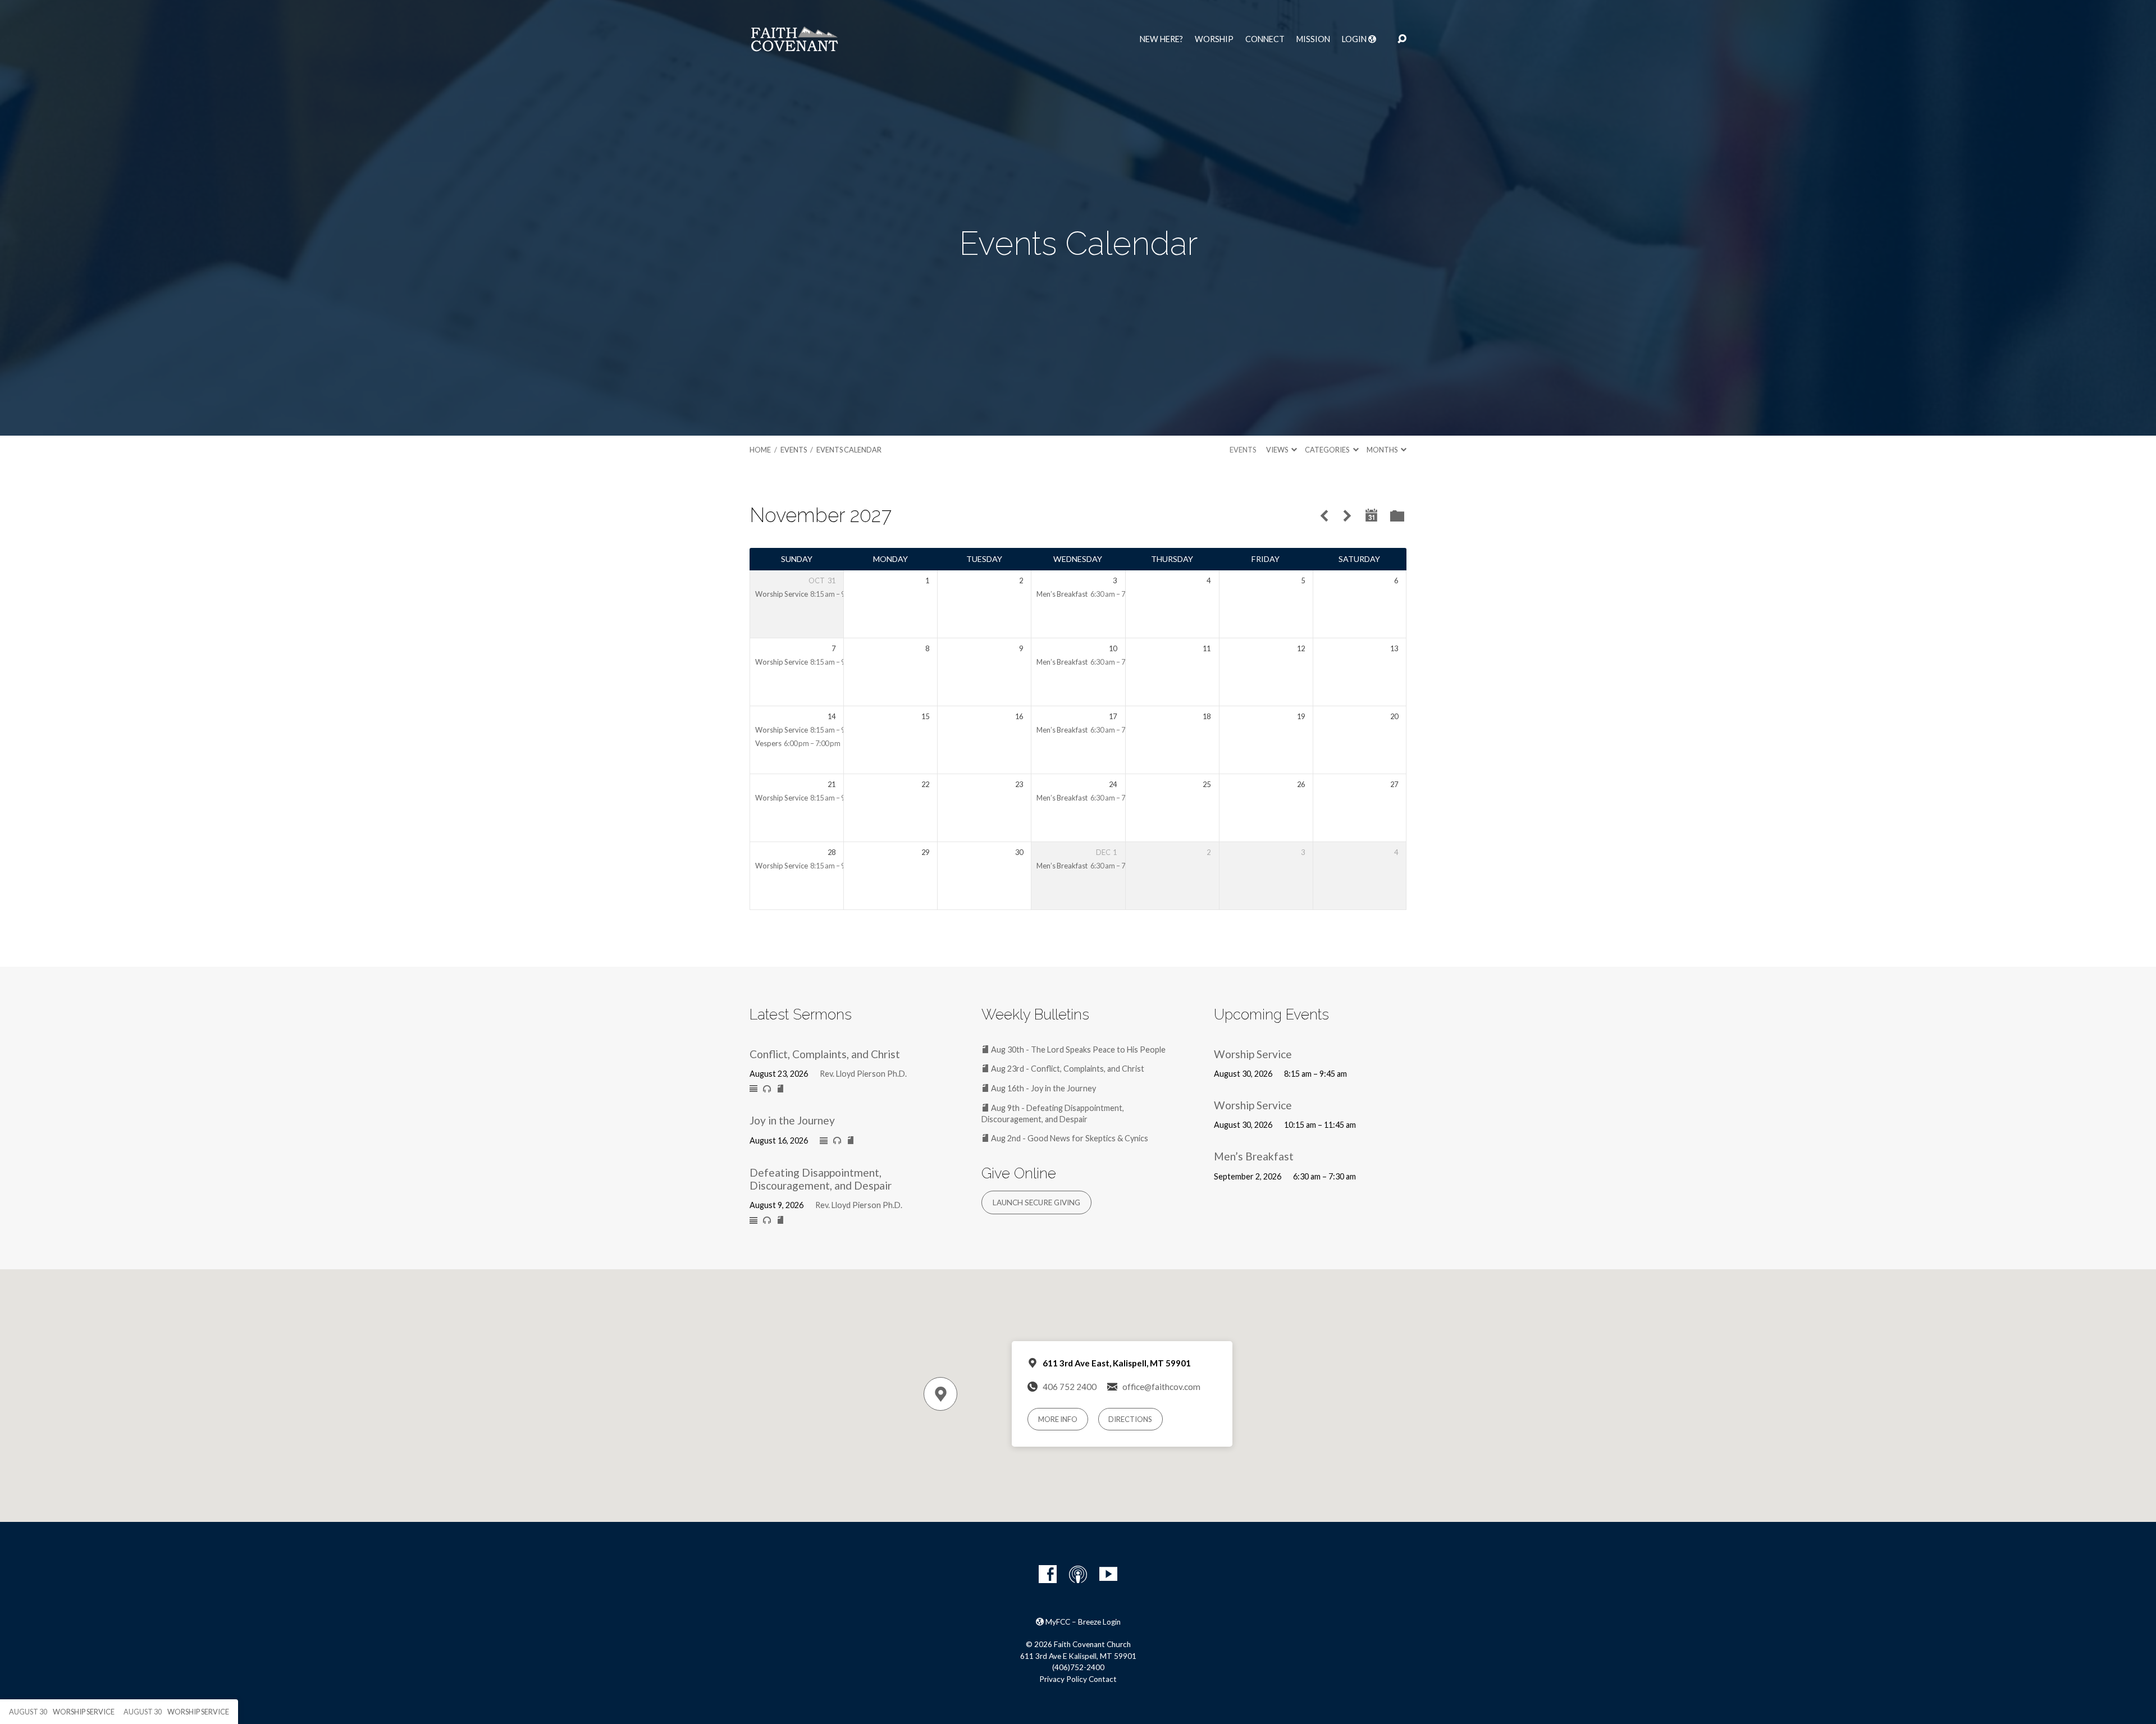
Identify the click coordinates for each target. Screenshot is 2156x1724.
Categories (1328, 450)
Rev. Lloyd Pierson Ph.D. (863, 1074)
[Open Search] (1402, 39)
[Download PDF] (780, 1089)
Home (760, 450)
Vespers (768, 743)
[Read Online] (753, 1089)
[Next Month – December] (1347, 516)
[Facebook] (1048, 1574)
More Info (1058, 1419)
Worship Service (782, 594)
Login (1355, 39)
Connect (1265, 39)
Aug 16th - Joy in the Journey (1043, 1088)
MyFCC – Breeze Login (1082, 1622)
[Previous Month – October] (1324, 516)
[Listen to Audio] (767, 1089)
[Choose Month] (1372, 516)
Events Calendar (849, 450)
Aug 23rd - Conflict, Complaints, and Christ (1067, 1069)
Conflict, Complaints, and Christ (825, 1054)
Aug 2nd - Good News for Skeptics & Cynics (1069, 1138)
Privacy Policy (1063, 1679)
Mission (1313, 39)
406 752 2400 (1070, 1387)
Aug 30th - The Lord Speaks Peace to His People (1077, 1050)
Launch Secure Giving (1036, 1202)
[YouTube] (1108, 1574)
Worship (1214, 39)
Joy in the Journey (792, 1120)
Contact (1103, 1679)
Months (1383, 450)
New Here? (1161, 39)
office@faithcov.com (1161, 1387)
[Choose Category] (1397, 517)
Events (794, 450)
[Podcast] (1078, 1574)
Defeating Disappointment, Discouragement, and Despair (821, 1179)
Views (1278, 450)
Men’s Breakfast (1062, 594)
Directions (1130, 1419)
